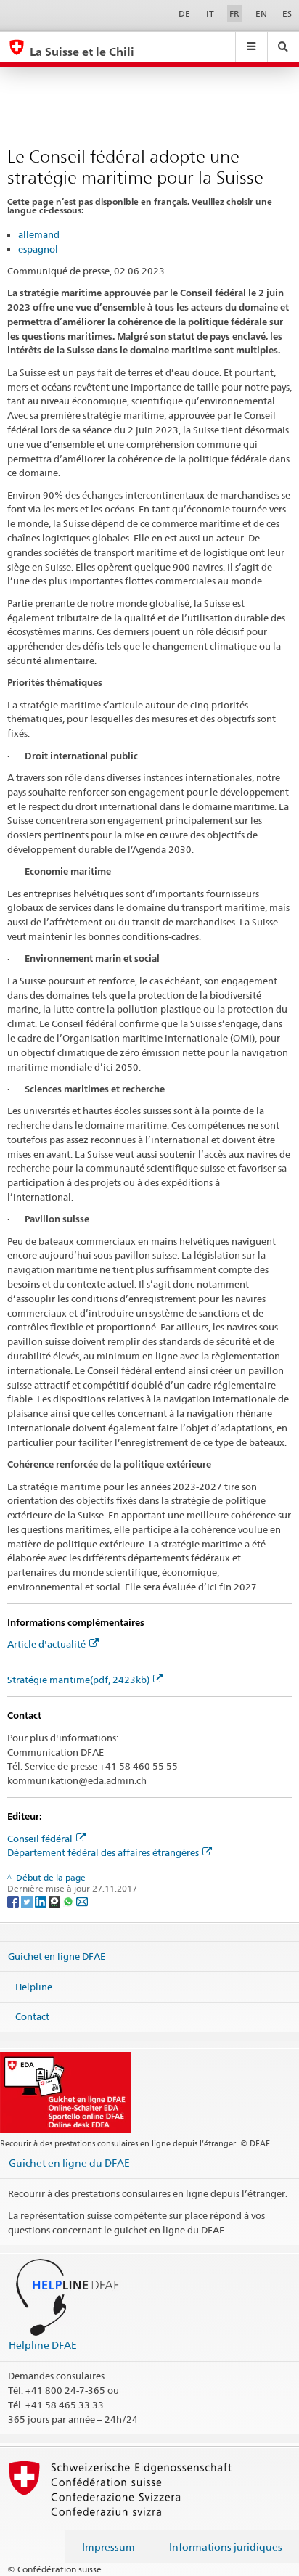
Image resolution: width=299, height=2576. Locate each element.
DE (184, 13)
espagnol (38, 249)
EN (261, 13)
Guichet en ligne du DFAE (69, 2163)
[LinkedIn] (42, 1901)
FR (234, 13)
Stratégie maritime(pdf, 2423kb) (78, 1680)
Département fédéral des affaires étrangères (103, 1852)
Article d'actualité (46, 1644)
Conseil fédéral (40, 1839)
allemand (39, 234)
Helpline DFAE (43, 2345)
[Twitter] (28, 1901)
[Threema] (56, 1901)
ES (287, 13)
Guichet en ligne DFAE (57, 1956)
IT (210, 13)
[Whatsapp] (69, 1901)
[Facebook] (14, 1901)
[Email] (82, 1901)
